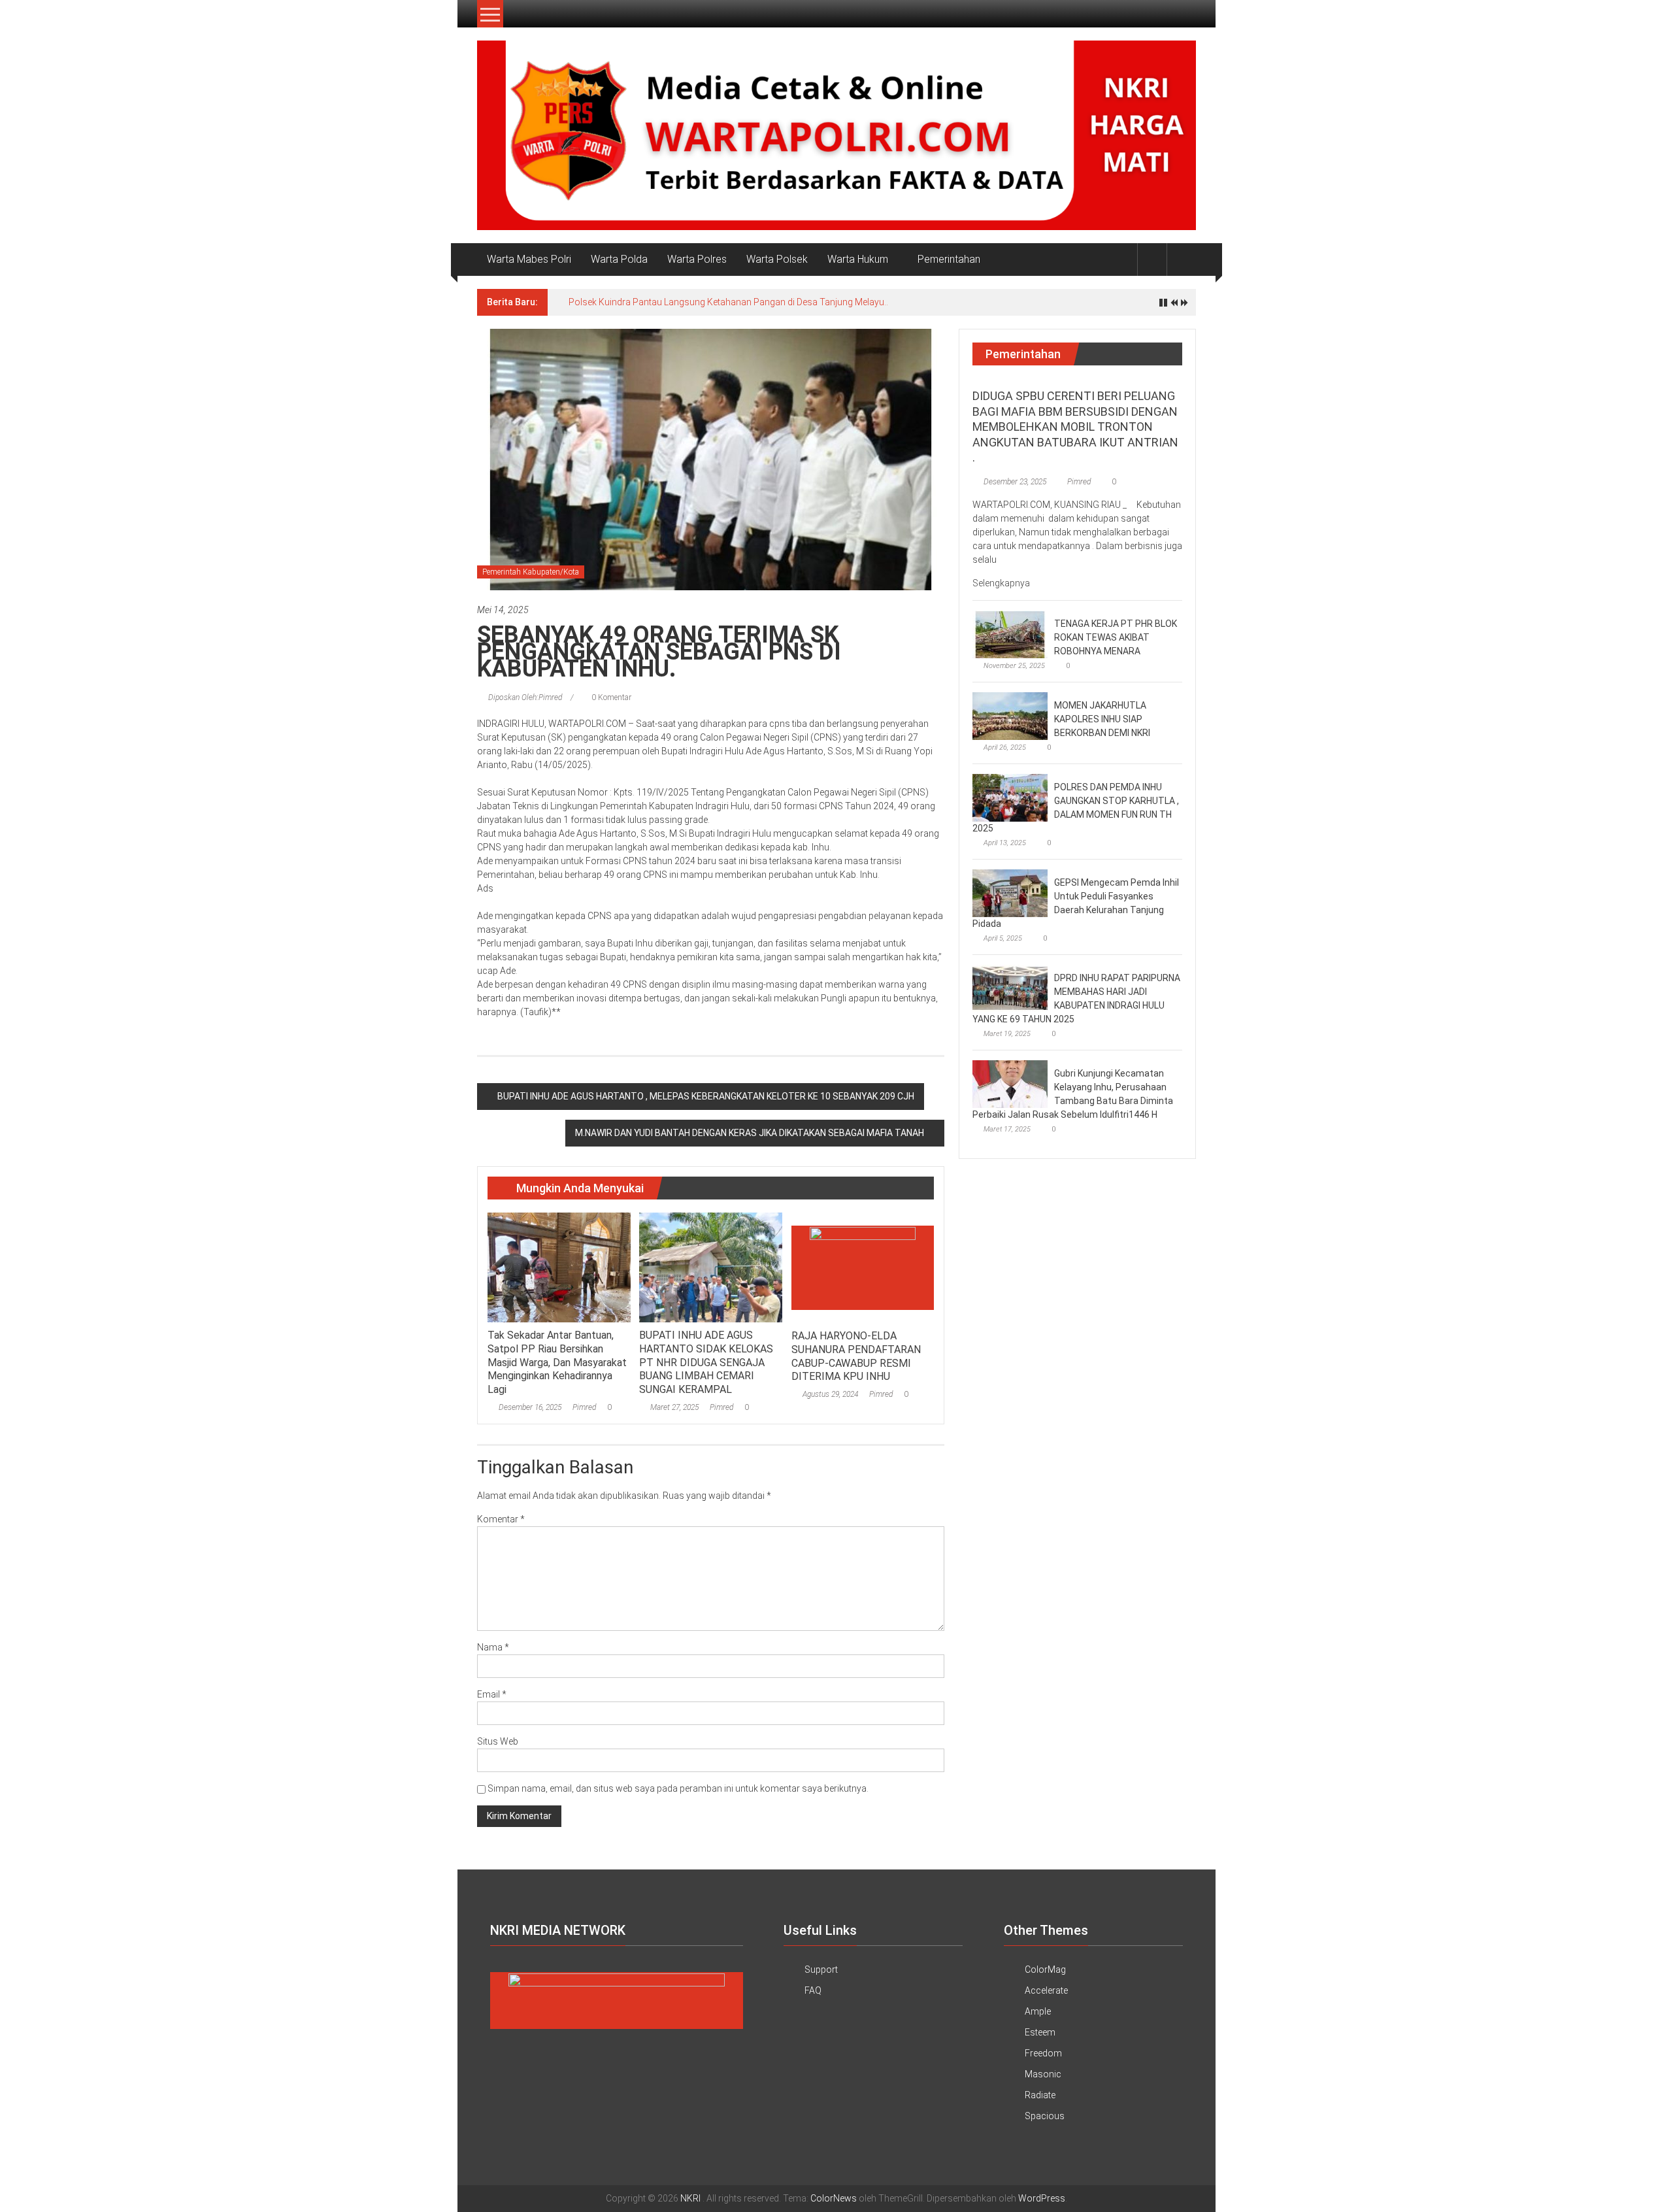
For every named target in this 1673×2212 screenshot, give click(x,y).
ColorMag (1045, 1969)
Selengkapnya (1002, 583)
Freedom (1043, 2053)
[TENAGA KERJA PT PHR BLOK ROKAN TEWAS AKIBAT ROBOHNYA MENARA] (1010, 634)
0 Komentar (610, 697)
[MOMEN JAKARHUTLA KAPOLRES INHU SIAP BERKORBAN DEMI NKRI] (1010, 716)
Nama (493, 1647)
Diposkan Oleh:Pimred (525, 697)
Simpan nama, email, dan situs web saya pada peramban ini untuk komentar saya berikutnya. (678, 1788)
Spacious (1045, 2116)
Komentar (501, 1519)
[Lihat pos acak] (1182, 259)
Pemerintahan (949, 259)
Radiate (1040, 2095)
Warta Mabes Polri (529, 259)
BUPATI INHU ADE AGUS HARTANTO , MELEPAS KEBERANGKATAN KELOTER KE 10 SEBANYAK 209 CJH (706, 1096)
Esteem (1040, 2032)
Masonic (1043, 2074)
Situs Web (498, 1741)
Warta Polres (697, 259)
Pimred (584, 1407)
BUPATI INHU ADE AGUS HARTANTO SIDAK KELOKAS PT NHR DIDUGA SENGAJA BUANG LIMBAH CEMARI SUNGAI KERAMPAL (706, 1362)
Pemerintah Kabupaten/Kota (531, 572)
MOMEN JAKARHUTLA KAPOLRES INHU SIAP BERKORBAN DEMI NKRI (1102, 719)
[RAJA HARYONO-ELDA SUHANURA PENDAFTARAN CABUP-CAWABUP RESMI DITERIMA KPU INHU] (863, 1267)
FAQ (813, 1990)
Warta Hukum (858, 259)
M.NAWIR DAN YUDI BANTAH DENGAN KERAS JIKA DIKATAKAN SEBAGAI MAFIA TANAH (750, 1133)
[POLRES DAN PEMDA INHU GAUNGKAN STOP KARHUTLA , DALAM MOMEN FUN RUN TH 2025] (1010, 797)
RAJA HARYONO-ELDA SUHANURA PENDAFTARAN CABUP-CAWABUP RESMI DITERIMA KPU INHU (856, 1356)
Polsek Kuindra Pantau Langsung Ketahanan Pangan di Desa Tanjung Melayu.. (728, 302)
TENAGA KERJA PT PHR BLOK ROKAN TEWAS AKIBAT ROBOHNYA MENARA (1116, 637)
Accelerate (1046, 1990)
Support (821, 1969)
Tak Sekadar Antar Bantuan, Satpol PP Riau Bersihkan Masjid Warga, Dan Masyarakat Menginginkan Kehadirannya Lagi (557, 1362)
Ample (1038, 2011)
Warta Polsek (777, 259)
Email (492, 1694)
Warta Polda (619, 259)
